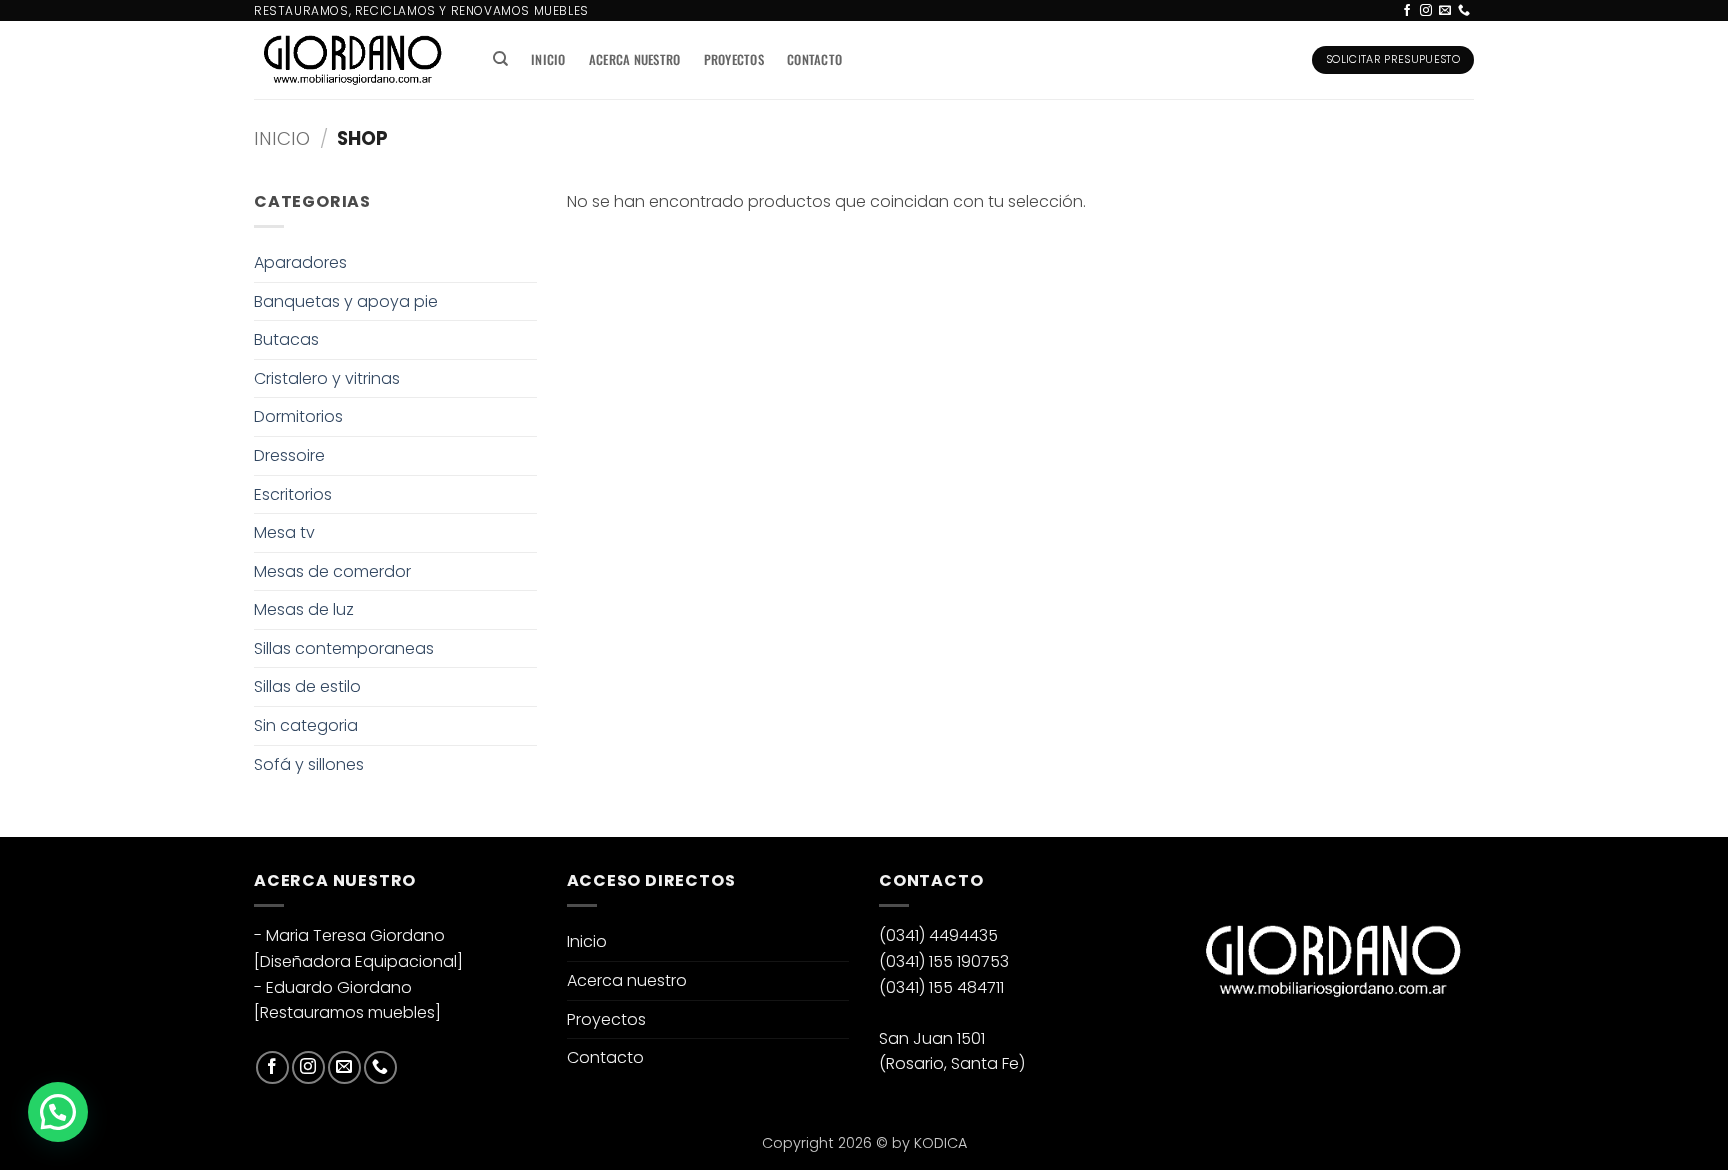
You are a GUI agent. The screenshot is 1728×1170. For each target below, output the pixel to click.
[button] (58, 1112)
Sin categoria (306, 725)
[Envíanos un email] (1445, 11)
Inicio (548, 59)
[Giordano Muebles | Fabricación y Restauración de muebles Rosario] (352, 60)
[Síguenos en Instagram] (1426, 11)
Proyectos (734, 59)
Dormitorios (298, 416)
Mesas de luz (304, 609)
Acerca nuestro (635, 59)
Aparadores (300, 262)
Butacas (286, 339)
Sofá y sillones (309, 764)
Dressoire (289, 455)
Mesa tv (284, 532)
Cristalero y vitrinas (327, 378)
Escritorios (293, 494)
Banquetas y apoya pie (346, 301)
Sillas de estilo (307, 686)
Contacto (814, 59)
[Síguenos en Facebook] (1407, 11)
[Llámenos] (1464, 11)
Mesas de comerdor (332, 571)
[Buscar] (500, 59)
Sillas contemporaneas (344, 648)
